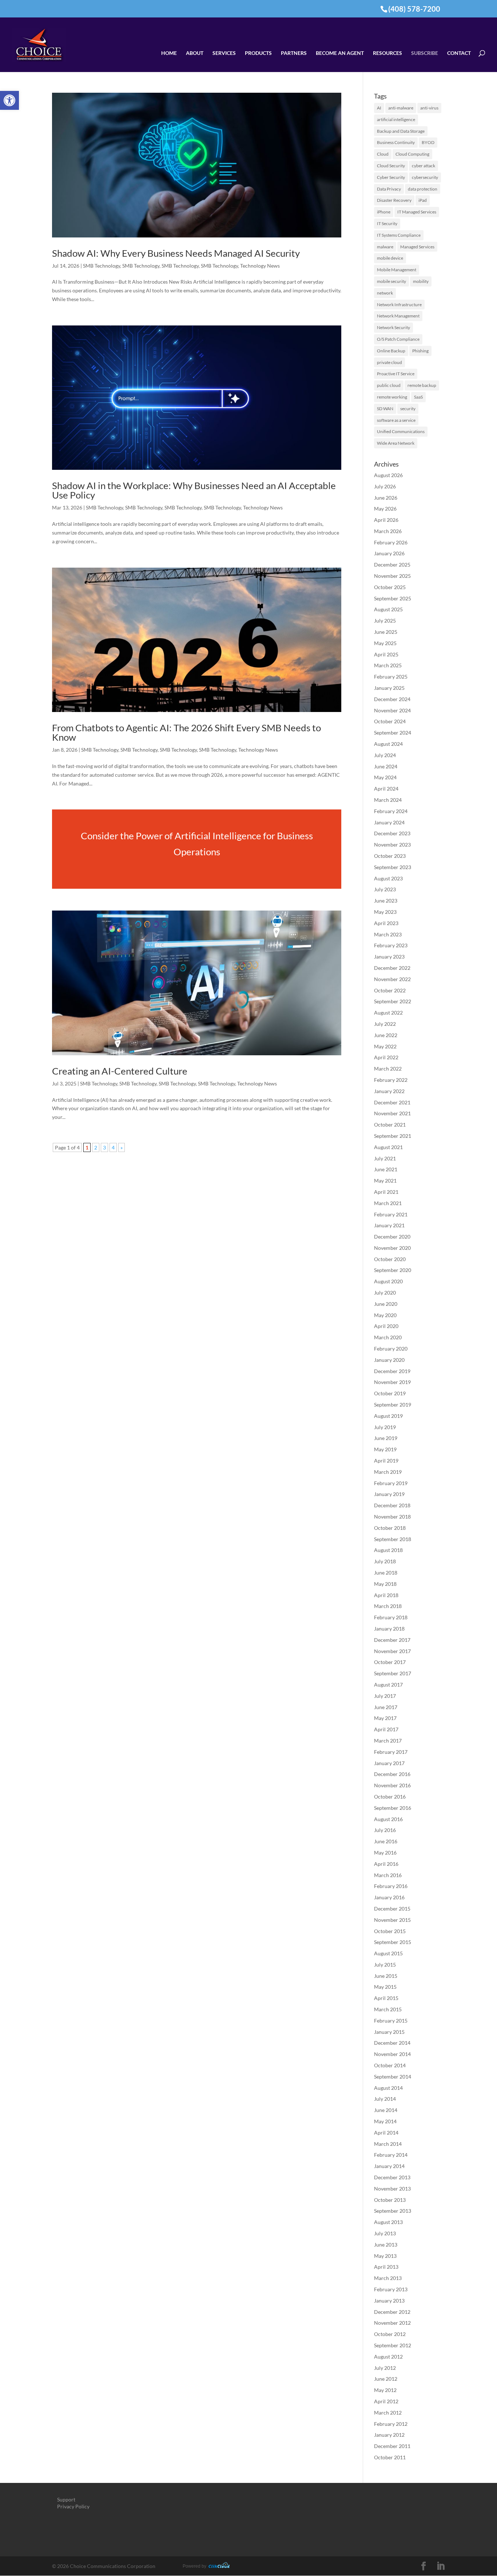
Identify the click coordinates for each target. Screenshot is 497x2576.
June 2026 (386, 498)
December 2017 (392, 1640)
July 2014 (385, 2099)
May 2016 (385, 1853)
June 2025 (386, 632)
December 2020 (392, 1237)
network (385, 293)
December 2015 (392, 1909)
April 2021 (386, 1192)
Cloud (383, 154)
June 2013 (386, 2245)
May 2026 (385, 509)
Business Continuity (396, 142)
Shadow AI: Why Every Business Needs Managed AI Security (176, 253)
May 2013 (385, 2256)
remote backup (422, 385)
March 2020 (388, 1337)
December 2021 (392, 1102)
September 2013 (393, 2211)
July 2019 (385, 1427)
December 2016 (392, 1774)
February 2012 (391, 2424)
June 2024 (386, 766)
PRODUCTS (258, 53)
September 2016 (393, 1808)
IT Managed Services (417, 212)
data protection (423, 189)
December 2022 (392, 968)
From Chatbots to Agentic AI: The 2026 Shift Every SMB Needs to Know (186, 732)
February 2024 (391, 811)
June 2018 (386, 1573)
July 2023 (385, 889)
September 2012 (393, 2345)
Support (66, 2499)
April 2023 (386, 923)
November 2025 (392, 576)
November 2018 (392, 1517)
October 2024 (390, 721)
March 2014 (388, 2144)
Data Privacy (389, 189)
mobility (421, 281)
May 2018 (385, 1584)
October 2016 (390, 1797)
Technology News (260, 266)
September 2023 (393, 867)
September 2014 (393, 2077)
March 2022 (388, 1069)
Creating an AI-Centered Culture (120, 1071)
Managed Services (417, 247)
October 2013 (390, 2200)
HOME (169, 53)
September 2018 (393, 1539)
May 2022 (385, 1046)
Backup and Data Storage (401, 131)
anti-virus (429, 108)
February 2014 (391, 2155)
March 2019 (388, 1472)
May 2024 (385, 777)
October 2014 (390, 2065)
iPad (423, 200)
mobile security (391, 281)
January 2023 (389, 957)
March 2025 (388, 665)
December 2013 (392, 2177)
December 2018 (392, 1505)
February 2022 (391, 1080)
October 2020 (390, 1259)
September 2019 (393, 1405)
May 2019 (385, 1449)
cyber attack (424, 166)
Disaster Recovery (394, 200)
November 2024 (392, 710)
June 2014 (386, 2110)
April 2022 (386, 1057)
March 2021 (388, 1203)
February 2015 (391, 2021)
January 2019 (389, 1494)
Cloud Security (391, 166)
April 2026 (386, 520)
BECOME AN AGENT (340, 53)
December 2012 (392, 2312)
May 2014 (385, 2121)
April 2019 (386, 1461)
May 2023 (385, 912)
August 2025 (388, 609)
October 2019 (390, 1393)
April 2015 (386, 1998)
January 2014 (389, 2166)
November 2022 (392, 979)
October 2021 (390, 1125)
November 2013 (392, 2189)
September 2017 (393, 1673)
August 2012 (388, 2357)
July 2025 (385, 621)
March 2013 (388, 2278)
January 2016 (389, 1897)
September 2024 (393, 733)
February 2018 (391, 1617)
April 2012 (386, 2401)
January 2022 (389, 1091)
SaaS (418, 397)
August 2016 (388, 1819)
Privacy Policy (73, 2506)
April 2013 (386, 2267)
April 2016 (386, 1864)
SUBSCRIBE (425, 53)
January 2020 (389, 1360)
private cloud (389, 362)
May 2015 (385, 1987)
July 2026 (385, 486)
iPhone (384, 212)
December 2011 (392, 2446)
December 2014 (392, 2043)
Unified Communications (401, 431)
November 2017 (392, 1651)
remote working (392, 397)
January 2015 (389, 2032)
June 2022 (386, 1035)
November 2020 (392, 1248)
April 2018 (386, 1595)
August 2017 (388, 1685)
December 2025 (392, 565)
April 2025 (386, 654)
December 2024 (392, 699)
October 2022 (390, 990)
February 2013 (391, 2289)
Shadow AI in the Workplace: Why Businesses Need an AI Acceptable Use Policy (194, 490)
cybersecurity (425, 177)
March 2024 (388, 800)
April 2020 (386, 1326)
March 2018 (388, 1606)
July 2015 (385, 1965)
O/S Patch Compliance (398, 339)
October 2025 (390, 587)
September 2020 (393, 1270)
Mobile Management (397, 270)
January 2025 (389, 688)
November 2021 (392, 1113)
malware (385, 247)
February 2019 (391, 1483)
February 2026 (391, 542)
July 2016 (385, 1830)
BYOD (428, 142)
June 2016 (386, 1841)
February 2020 (391, 1349)
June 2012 (386, 2379)
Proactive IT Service (396, 374)
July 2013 (385, 2233)
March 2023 (388, 934)
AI (379, 108)
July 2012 (385, 2368)
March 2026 (388, 531)
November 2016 (392, 1785)
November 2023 (392, 845)
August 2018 (388, 1550)
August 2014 (388, 2088)
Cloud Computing (412, 154)
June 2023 (386, 901)
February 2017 (391, 1752)
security (408, 409)
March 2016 (388, 1875)
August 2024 (388, 744)
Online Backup (391, 351)
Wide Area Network (396, 443)
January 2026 (389, 553)
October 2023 (390, 856)
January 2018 (389, 1629)
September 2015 (393, 1942)
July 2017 (385, 1696)
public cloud (389, 385)
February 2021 (391, 1214)
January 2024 (389, 822)
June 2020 (386, 1304)
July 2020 (385, 1293)
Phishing (420, 351)
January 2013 (389, 2301)
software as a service (396, 420)
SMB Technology (102, 266)
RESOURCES (387, 53)
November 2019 (392, 1382)
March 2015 (388, 2009)
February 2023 (391, 945)
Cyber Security (391, 177)
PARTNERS (294, 53)
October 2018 (390, 1528)
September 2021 (393, 1136)
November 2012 (392, 2323)
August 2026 (388, 475)
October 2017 (390, 1662)
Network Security (393, 327)
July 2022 (385, 1024)
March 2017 (388, 1741)
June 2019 (386, 1438)
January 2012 (389, 2435)
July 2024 (385, 755)
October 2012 (390, 2334)
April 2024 (386, 789)
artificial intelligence (396, 119)
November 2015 (392, 1920)
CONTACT (459, 53)
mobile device (390, 258)
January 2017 (389, 1763)
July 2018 (385, 1561)
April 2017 (386, 1729)
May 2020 (385, 1315)
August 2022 (388, 1013)
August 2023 (388, 878)
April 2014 (386, 2133)
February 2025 (391, 677)
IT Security (387, 223)
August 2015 (388, 1953)
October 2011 (390, 2457)
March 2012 (388, 2413)
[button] (9, 100)
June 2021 (386, 1169)
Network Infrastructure (399, 305)
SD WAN (385, 409)
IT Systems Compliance (399, 235)
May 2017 (385, 1718)
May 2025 (385, 643)
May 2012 (385, 2390)
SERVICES (224, 53)
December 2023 (392, 833)
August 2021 (388, 1147)
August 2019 (388, 1416)
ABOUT (195, 53)
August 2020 (388, 1281)
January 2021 (389, 1225)
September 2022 (393, 1001)
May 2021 (385, 1181)
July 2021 (385, 1158)
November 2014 (392, 2054)
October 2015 (390, 1931)
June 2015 (386, 1976)
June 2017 (386, 1707)
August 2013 (388, 2222)
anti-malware (401, 108)
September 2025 (393, 598)
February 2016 (391, 1886)
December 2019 (392, 1371)
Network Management (398, 316)
